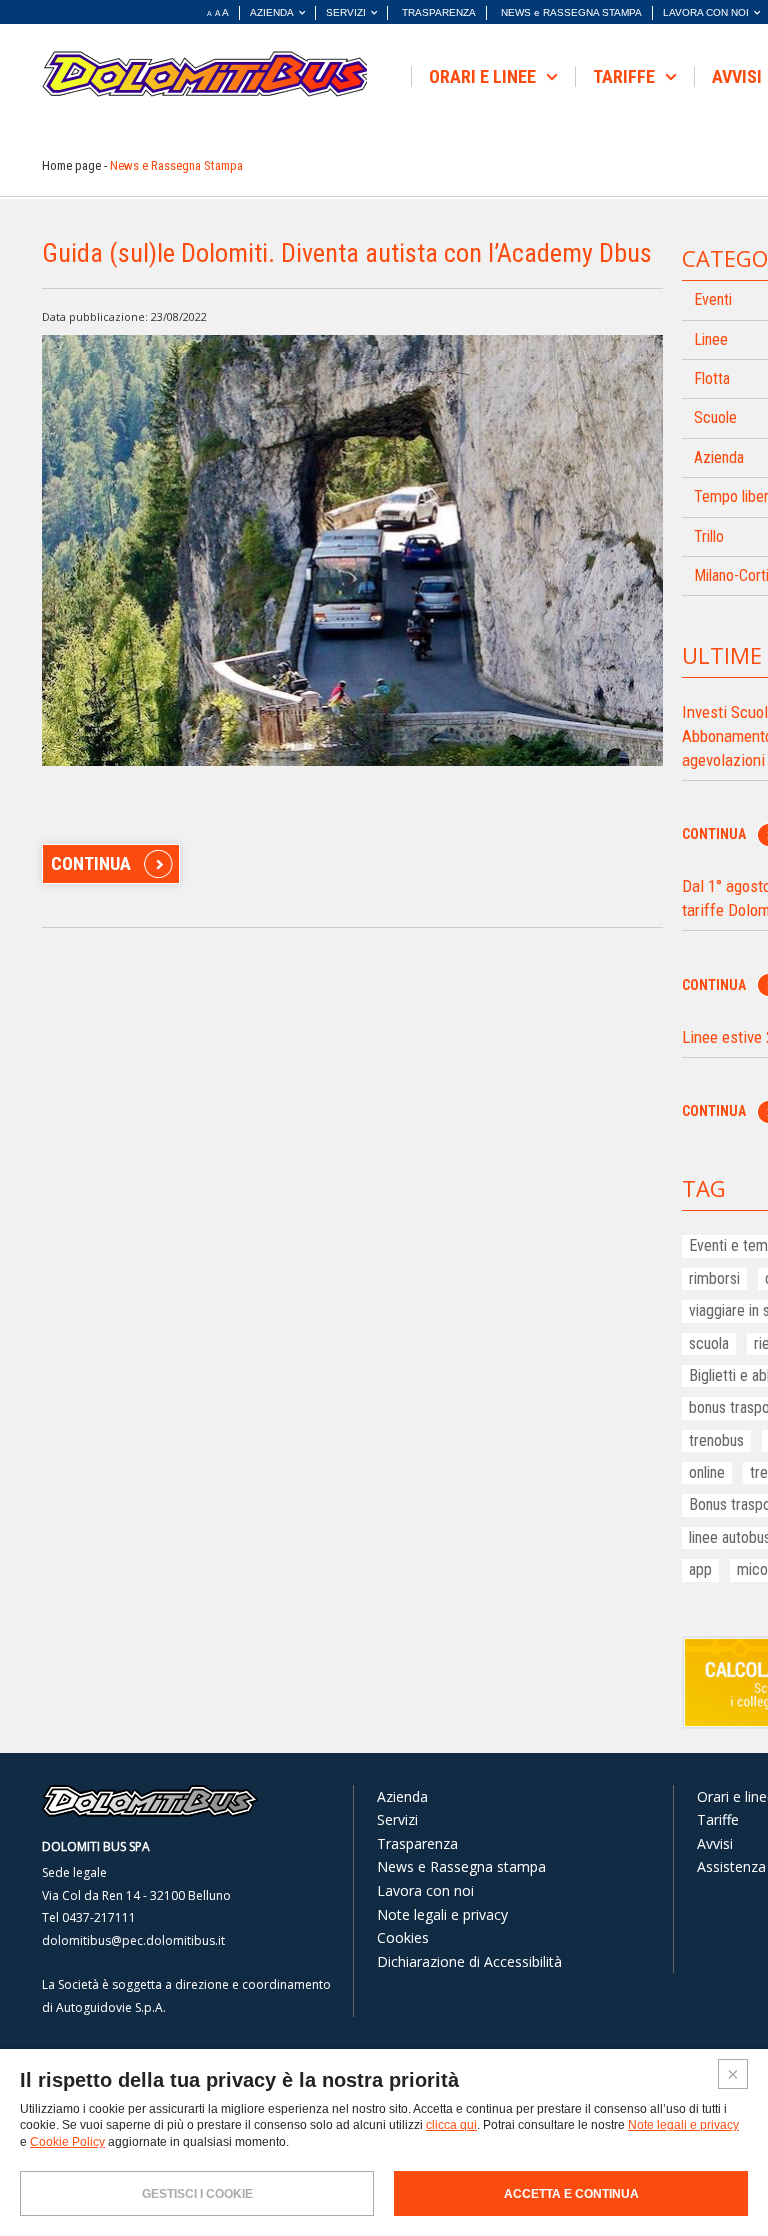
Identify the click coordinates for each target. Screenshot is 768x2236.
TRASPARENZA (439, 12)
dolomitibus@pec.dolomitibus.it (133, 1940)
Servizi (397, 1819)
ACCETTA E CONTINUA (571, 2194)
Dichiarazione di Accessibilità (469, 1961)
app (700, 1569)
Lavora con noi (425, 1890)
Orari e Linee (484, 76)
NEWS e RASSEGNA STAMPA (571, 12)
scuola (709, 1343)
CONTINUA (91, 863)
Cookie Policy (67, 2142)
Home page (71, 165)
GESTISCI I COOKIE (197, 2194)
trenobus (716, 1440)
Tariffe (626, 76)
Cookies (403, 1937)
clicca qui (451, 2125)
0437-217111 (99, 1917)
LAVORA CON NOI (706, 12)
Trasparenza (417, 1843)
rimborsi (714, 1278)
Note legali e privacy (442, 1914)
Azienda (402, 1796)
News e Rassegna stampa (461, 1866)
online (707, 1472)
